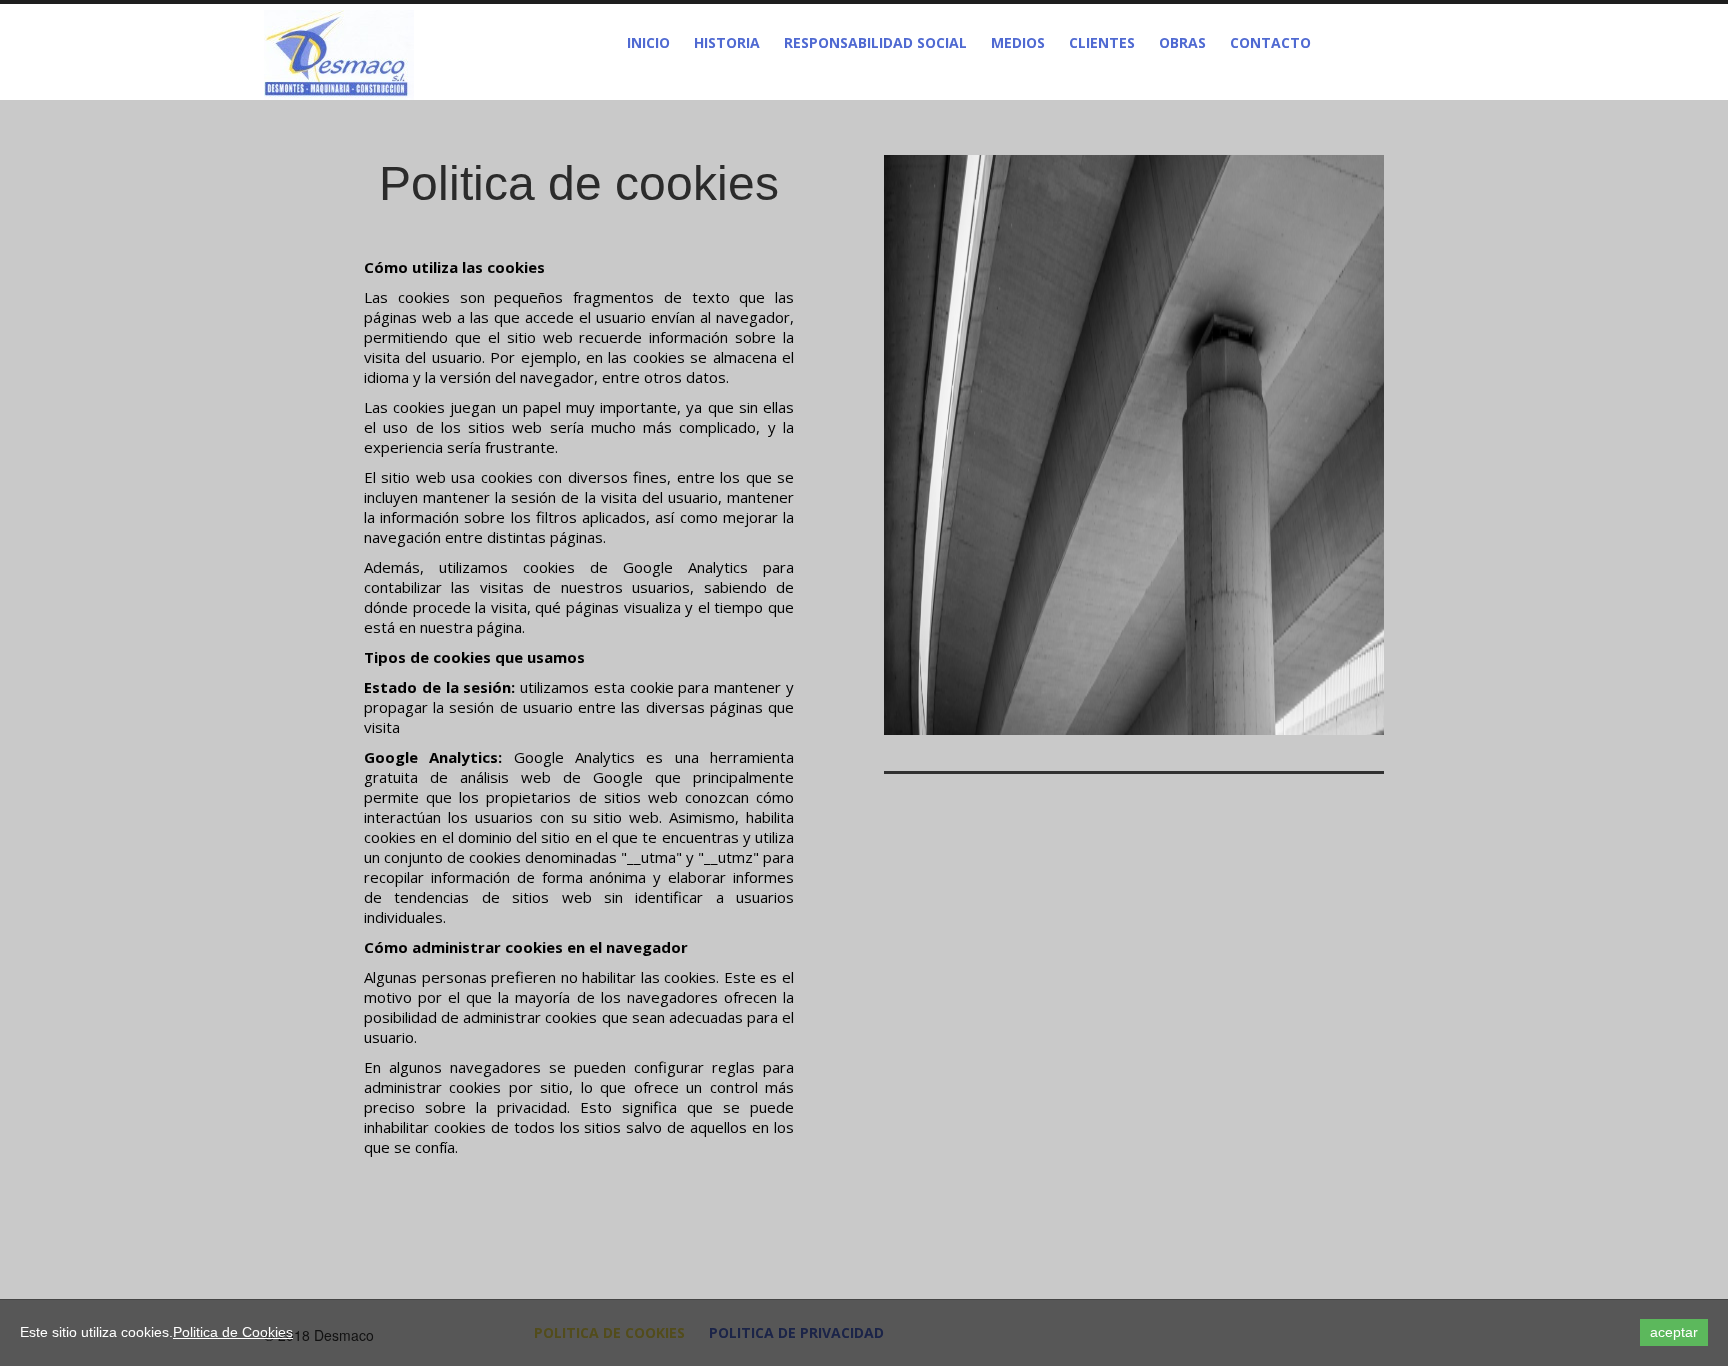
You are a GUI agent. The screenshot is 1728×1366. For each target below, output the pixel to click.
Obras (1182, 42)
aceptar (1674, 1332)
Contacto (1270, 42)
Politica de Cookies (233, 1332)
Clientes (1102, 42)
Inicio (648, 42)
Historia (727, 42)
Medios (1018, 42)
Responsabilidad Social (875, 42)
